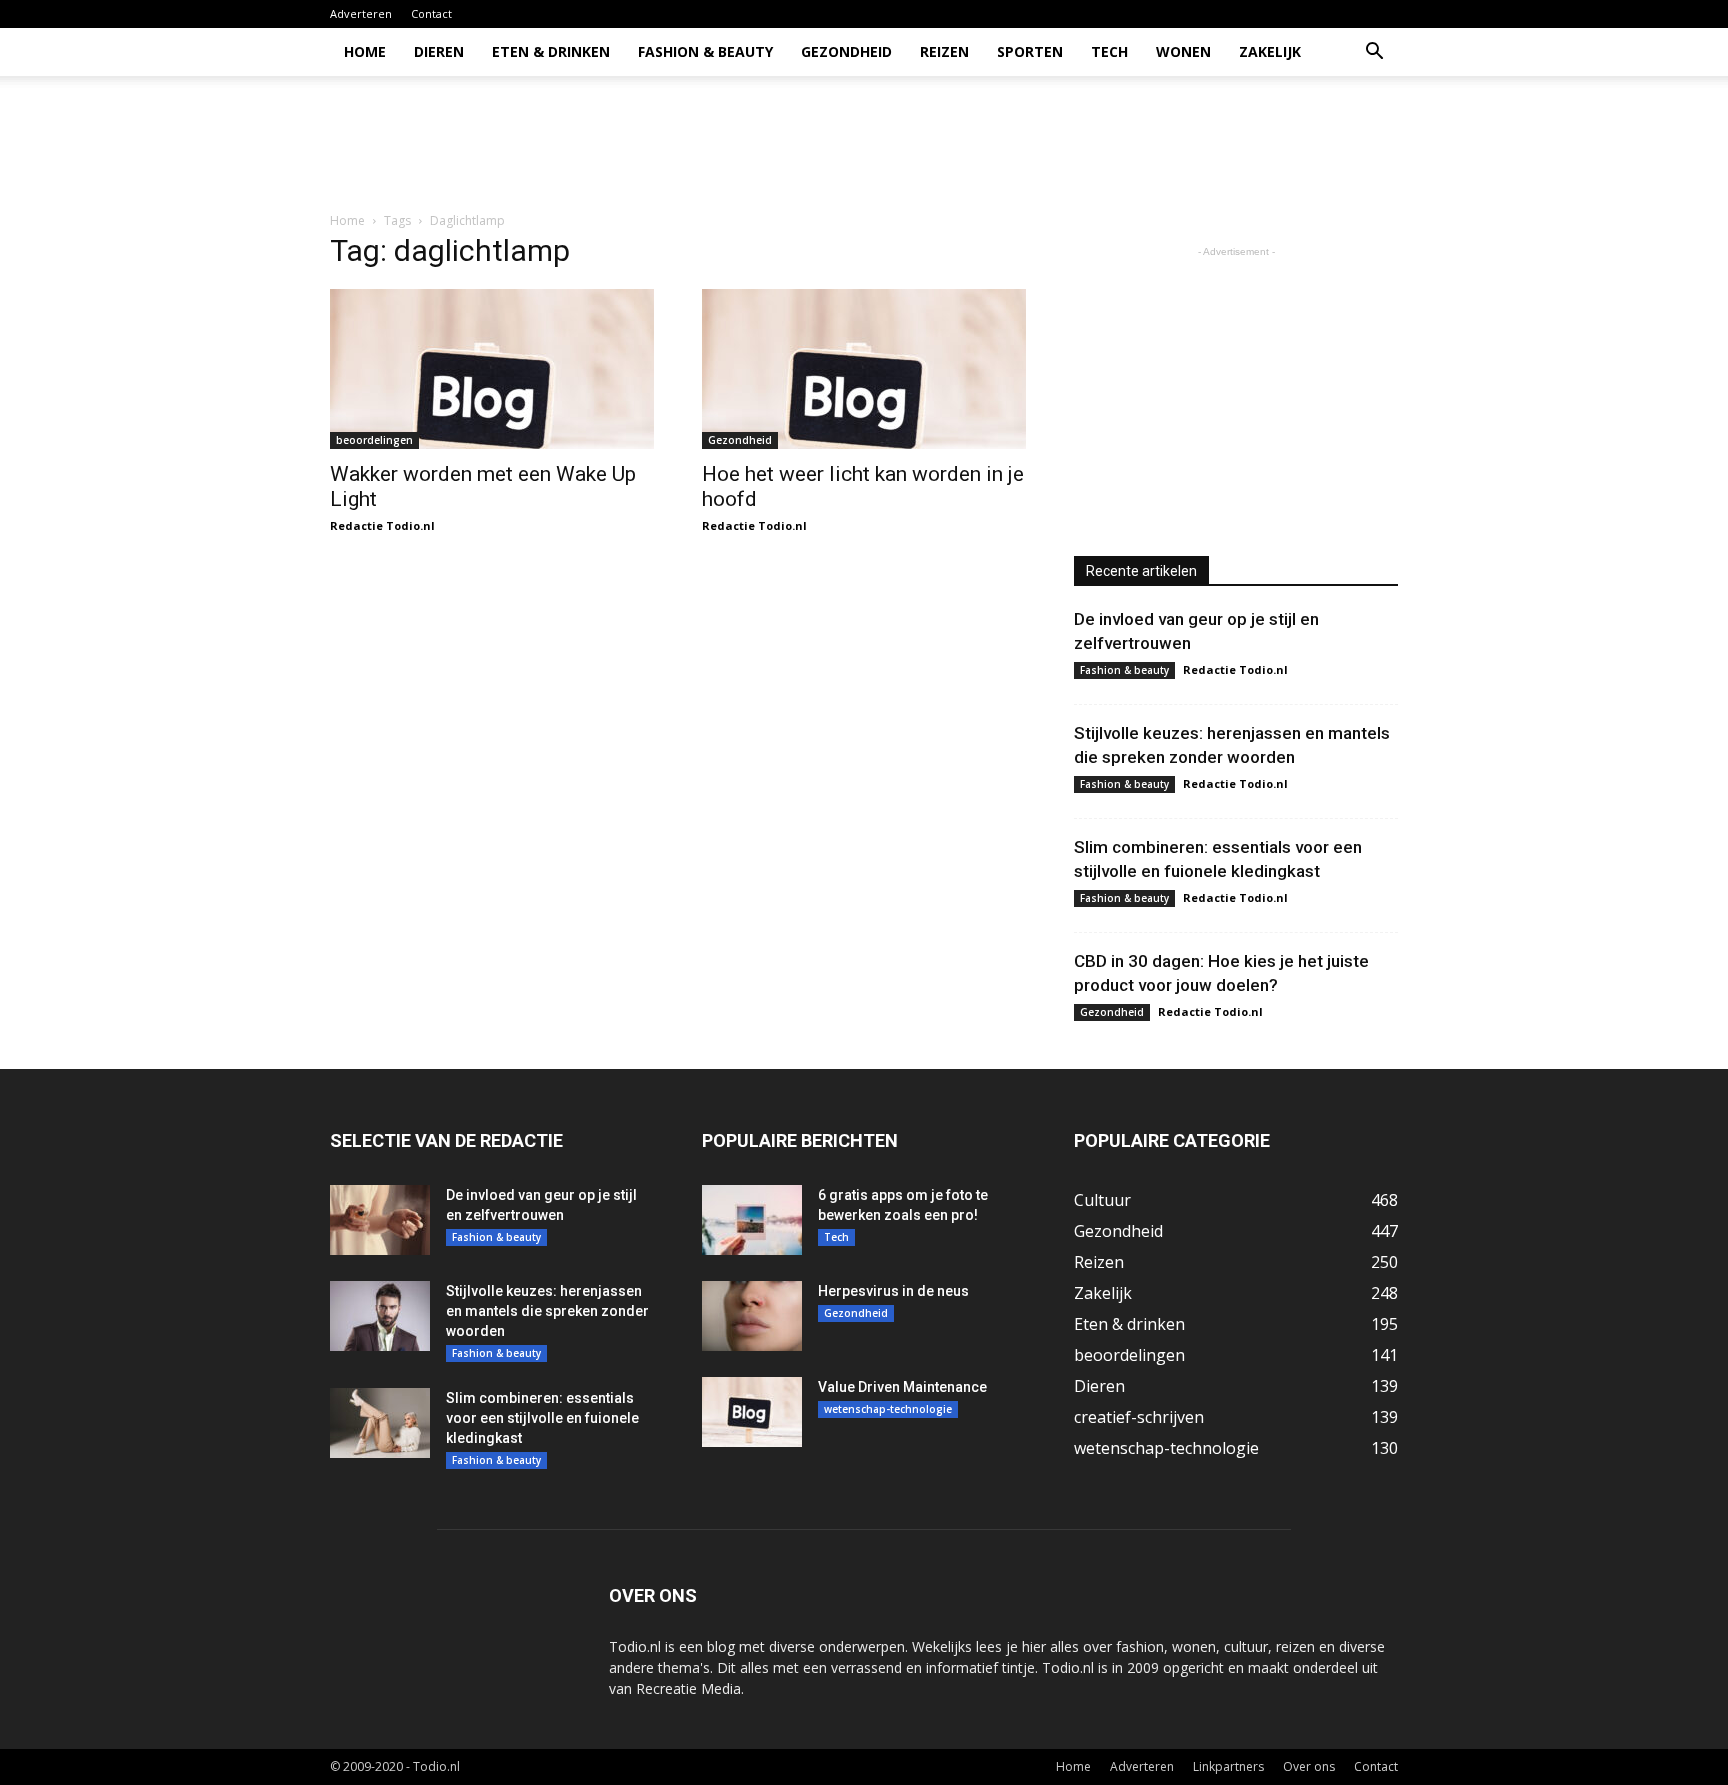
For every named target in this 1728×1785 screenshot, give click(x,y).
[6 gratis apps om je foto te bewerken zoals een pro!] (752, 1220)
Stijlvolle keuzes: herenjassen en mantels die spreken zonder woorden (547, 1311)
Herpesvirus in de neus (893, 1291)
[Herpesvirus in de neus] (752, 1316)
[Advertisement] (1034, 145)
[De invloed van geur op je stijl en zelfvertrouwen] (380, 1220)
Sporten (1030, 51)
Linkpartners (1228, 1766)
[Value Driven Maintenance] (752, 1412)
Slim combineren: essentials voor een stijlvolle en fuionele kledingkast (542, 1418)
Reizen (944, 51)
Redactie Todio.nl (382, 525)
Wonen (1183, 51)
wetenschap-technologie (888, 1409)
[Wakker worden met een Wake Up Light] (492, 369)
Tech (1109, 51)
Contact (431, 13)
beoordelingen (374, 440)
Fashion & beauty (705, 51)
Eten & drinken (551, 51)
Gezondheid (846, 51)
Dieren (439, 51)
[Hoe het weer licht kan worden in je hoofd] (864, 369)
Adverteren (361, 13)
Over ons (1309, 1766)
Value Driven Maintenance (902, 1387)
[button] (1374, 53)
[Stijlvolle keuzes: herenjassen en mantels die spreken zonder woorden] (380, 1316)
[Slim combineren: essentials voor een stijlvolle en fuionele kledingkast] (380, 1423)
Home (365, 51)
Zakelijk (1270, 51)
